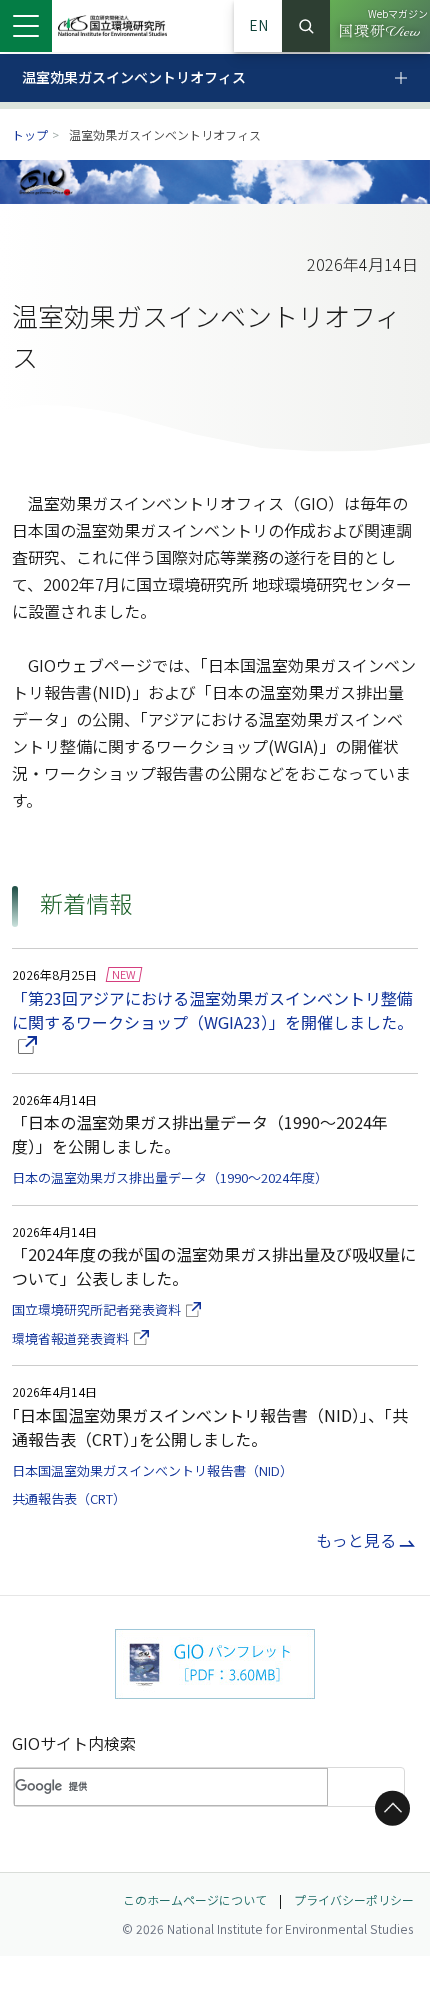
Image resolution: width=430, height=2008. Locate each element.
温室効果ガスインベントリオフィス (134, 77)
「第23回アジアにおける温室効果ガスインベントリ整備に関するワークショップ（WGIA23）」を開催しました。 (215, 1010)
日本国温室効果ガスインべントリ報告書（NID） (152, 1470)
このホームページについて (195, 1899)
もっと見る (356, 1540)
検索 (306, 26)
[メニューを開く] (26, 26)
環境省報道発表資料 (80, 1338)
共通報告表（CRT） (69, 1498)
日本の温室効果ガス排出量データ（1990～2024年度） (170, 1177)
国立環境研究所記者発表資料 (106, 1309)
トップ (30, 134)
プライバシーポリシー (354, 1899)
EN (258, 25)
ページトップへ (389, 1808)
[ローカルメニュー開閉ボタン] (412, 78)
